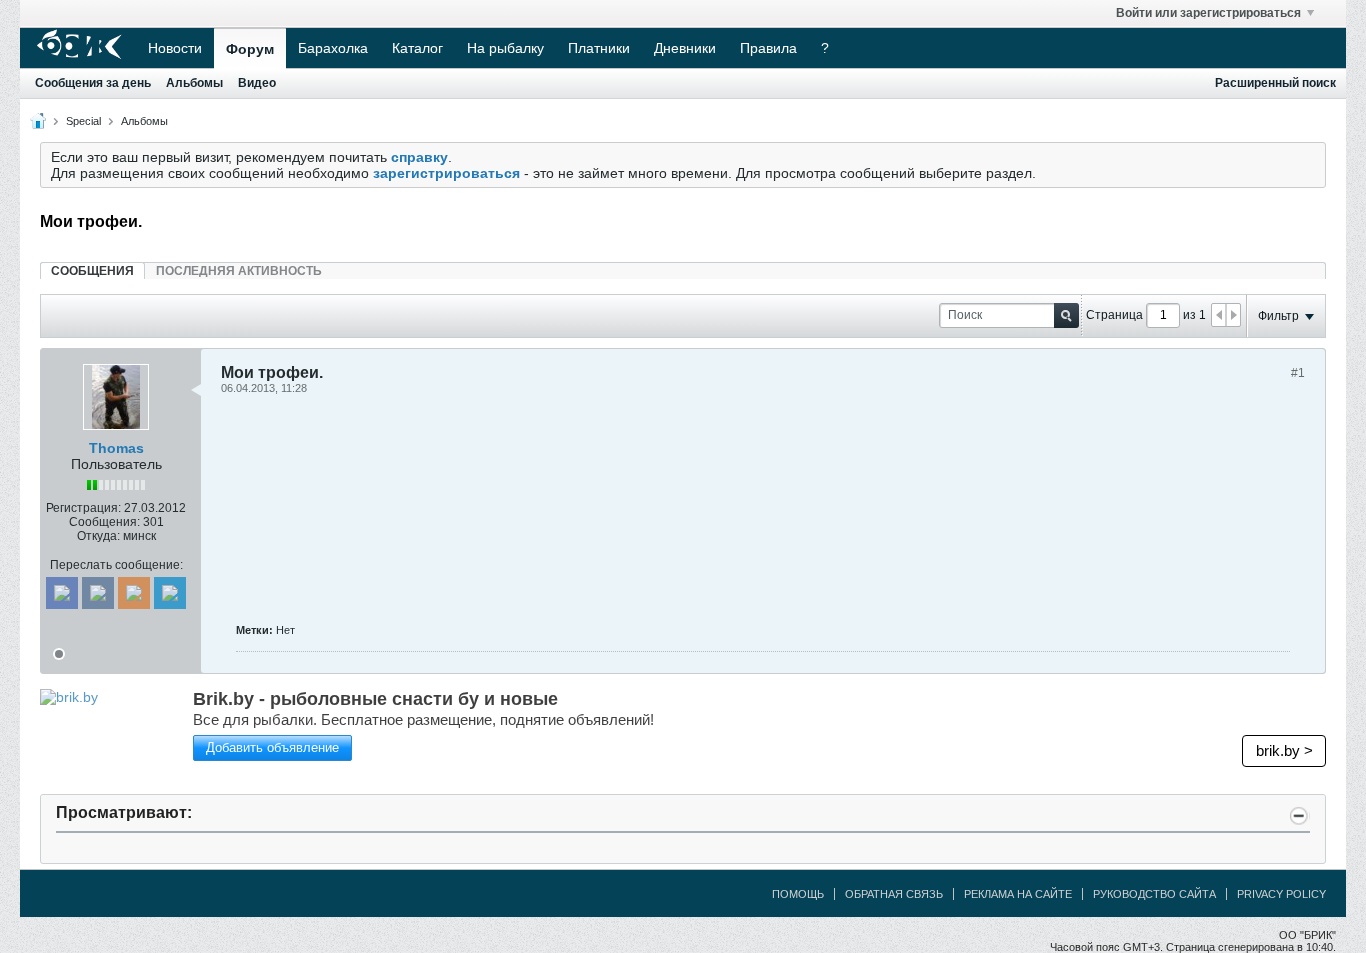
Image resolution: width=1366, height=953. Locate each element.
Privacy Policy (1281, 894)
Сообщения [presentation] (92, 271)
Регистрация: (83, 508)
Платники (599, 48)
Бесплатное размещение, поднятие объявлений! (423, 719)
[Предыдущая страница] (1219, 315)
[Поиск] (1066, 315)
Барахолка (333, 48)
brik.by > (1284, 750)
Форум (250, 49)
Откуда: (98, 536)
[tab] (92, 270)
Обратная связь (894, 894)
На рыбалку (505, 48)
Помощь (798, 894)
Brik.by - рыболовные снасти (375, 699)
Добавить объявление (272, 747)
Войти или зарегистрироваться (1208, 13)
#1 (1298, 373)
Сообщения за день (93, 83)
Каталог (417, 48)
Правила (768, 48)
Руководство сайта (1154, 894)
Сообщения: (104, 522)
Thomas (116, 448)
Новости (175, 48)
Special (83, 121)
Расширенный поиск (1275, 83)
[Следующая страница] (1233, 315)
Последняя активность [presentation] (239, 271)
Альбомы (194, 83)
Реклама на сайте (1018, 894)
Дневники (685, 48)
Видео (257, 83)
